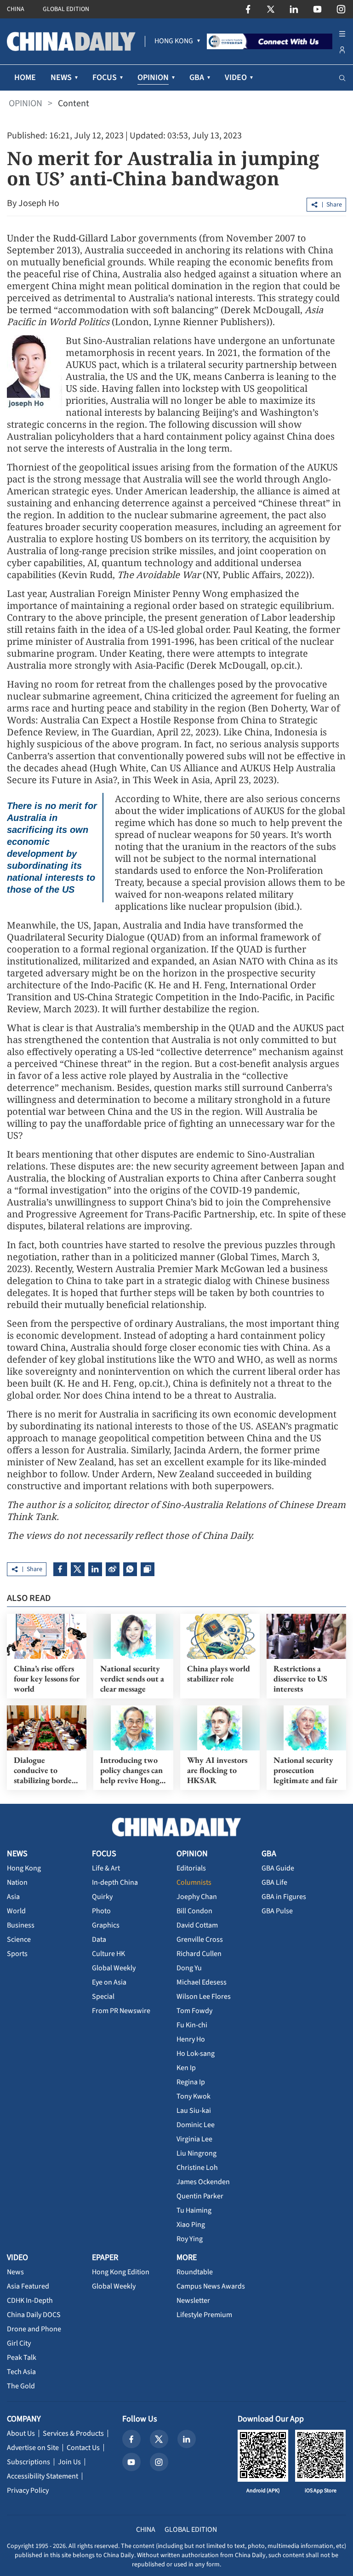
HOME (25, 77)
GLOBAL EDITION (66, 9)
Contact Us (83, 2448)
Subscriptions (28, 2462)
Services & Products (73, 2433)
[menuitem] (174, 41)
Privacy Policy (28, 2490)
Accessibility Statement (43, 2476)
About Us (21, 2433)
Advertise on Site (33, 2448)
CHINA (16, 9)
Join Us (69, 2462)
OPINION (26, 103)
